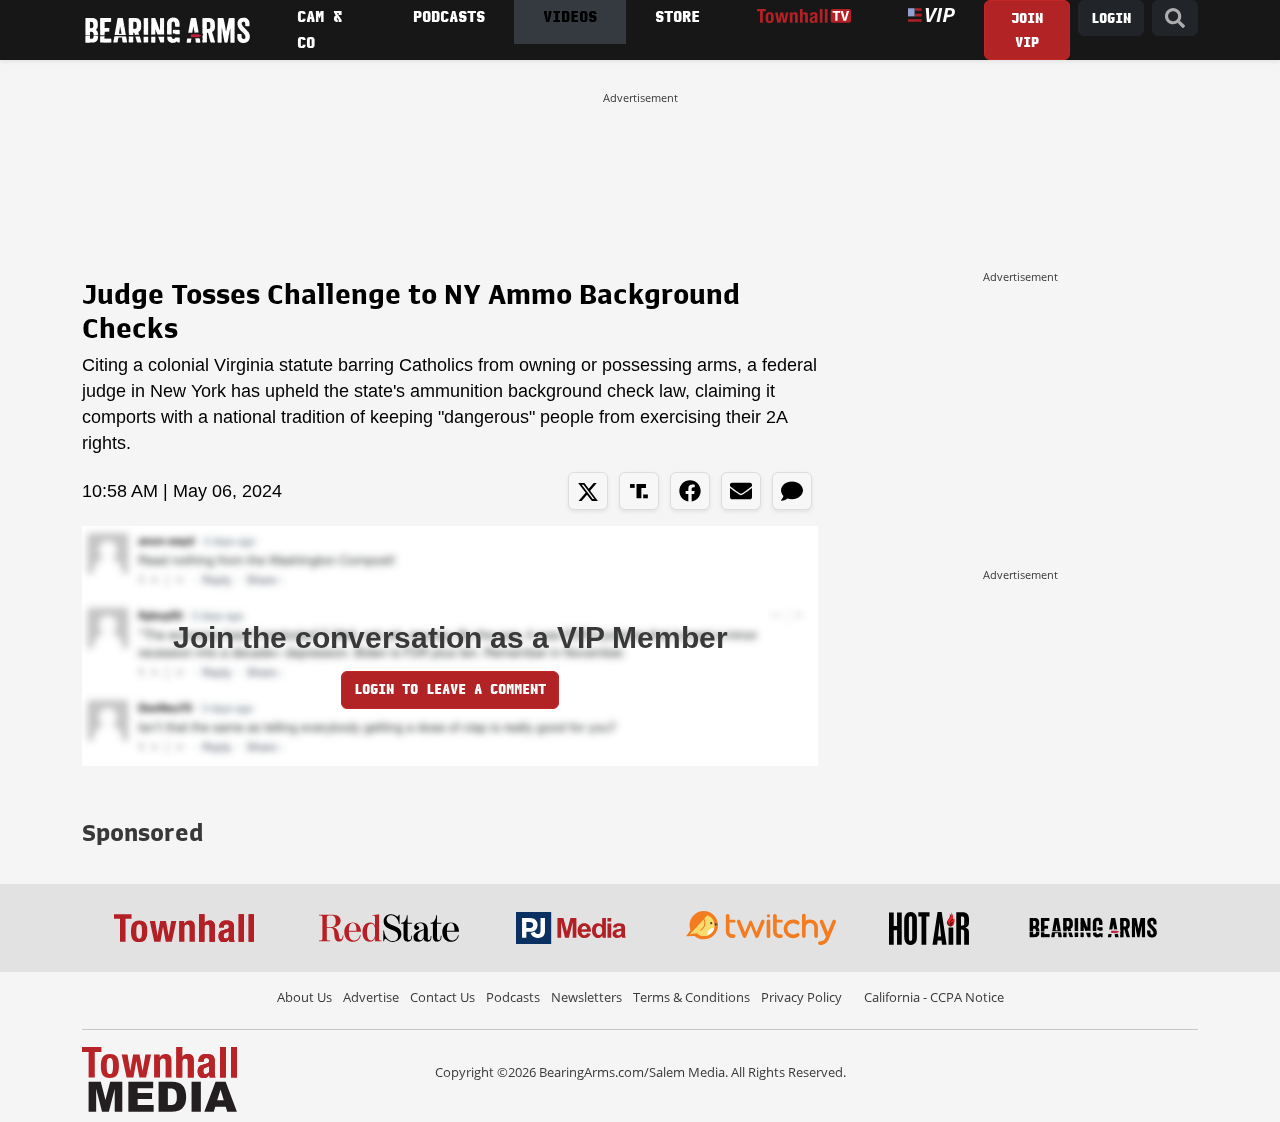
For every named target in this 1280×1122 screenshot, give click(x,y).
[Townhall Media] (159, 1078)
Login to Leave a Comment (450, 689)
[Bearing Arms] (167, 30)
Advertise (371, 997)
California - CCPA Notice (934, 997)
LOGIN (1111, 18)
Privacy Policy (801, 997)
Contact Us (442, 997)
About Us (304, 997)
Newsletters (586, 997)
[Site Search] (1175, 18)
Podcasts (513, 997)
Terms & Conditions (691, 997)
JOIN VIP (1027, 30)
